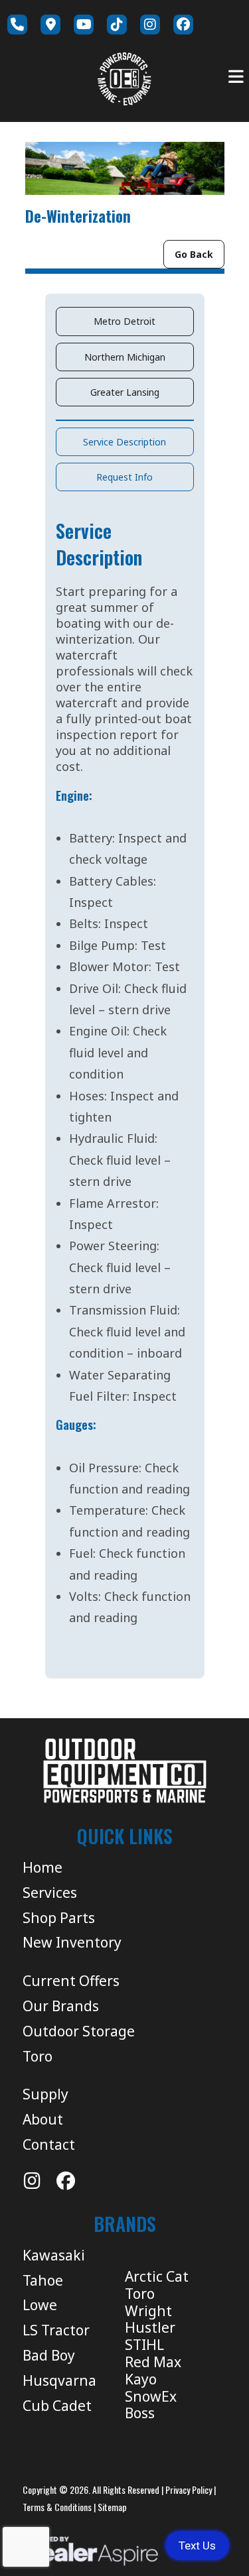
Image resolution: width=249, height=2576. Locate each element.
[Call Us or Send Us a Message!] (17, 25)
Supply (45, 2094)
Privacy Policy (189, 2489)
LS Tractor (56, 2330)
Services (50, 1893)
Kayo (141, 2379)
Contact (49, 2144)
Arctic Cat (157, 2276)
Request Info (124, 477)
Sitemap (112, 2507)
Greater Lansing (125, 392)
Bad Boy (49, 2355)
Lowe (40, 2305)
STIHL (144, 2345)
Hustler (150, 2327)
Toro (38, 2056)
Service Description (124, 442)
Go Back (194, 254)
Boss (140, 2413)
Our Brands (61, 2006)
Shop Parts (59, 1918)
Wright (148, 2311)
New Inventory (72, 1942)
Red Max (153, 2362)
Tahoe (43, 2280)
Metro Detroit (124, 321)
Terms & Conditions (57, 2507)
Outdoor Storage (79, 2031)
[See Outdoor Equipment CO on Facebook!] (183, 25)
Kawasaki (54, 2255)
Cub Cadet (57, 2406)
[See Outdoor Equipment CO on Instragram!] (150, 25)
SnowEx (151, 2396)
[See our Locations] (50, 25)
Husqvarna (59, 2380)
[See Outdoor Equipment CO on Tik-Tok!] (117, 25)
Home (42, 1867)
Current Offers (71, 1981)
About (43, 2119)
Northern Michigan (125, 357)
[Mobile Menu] (236, 77)
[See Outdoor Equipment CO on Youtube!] (84, 25)
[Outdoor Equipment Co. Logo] (125, 1771)
